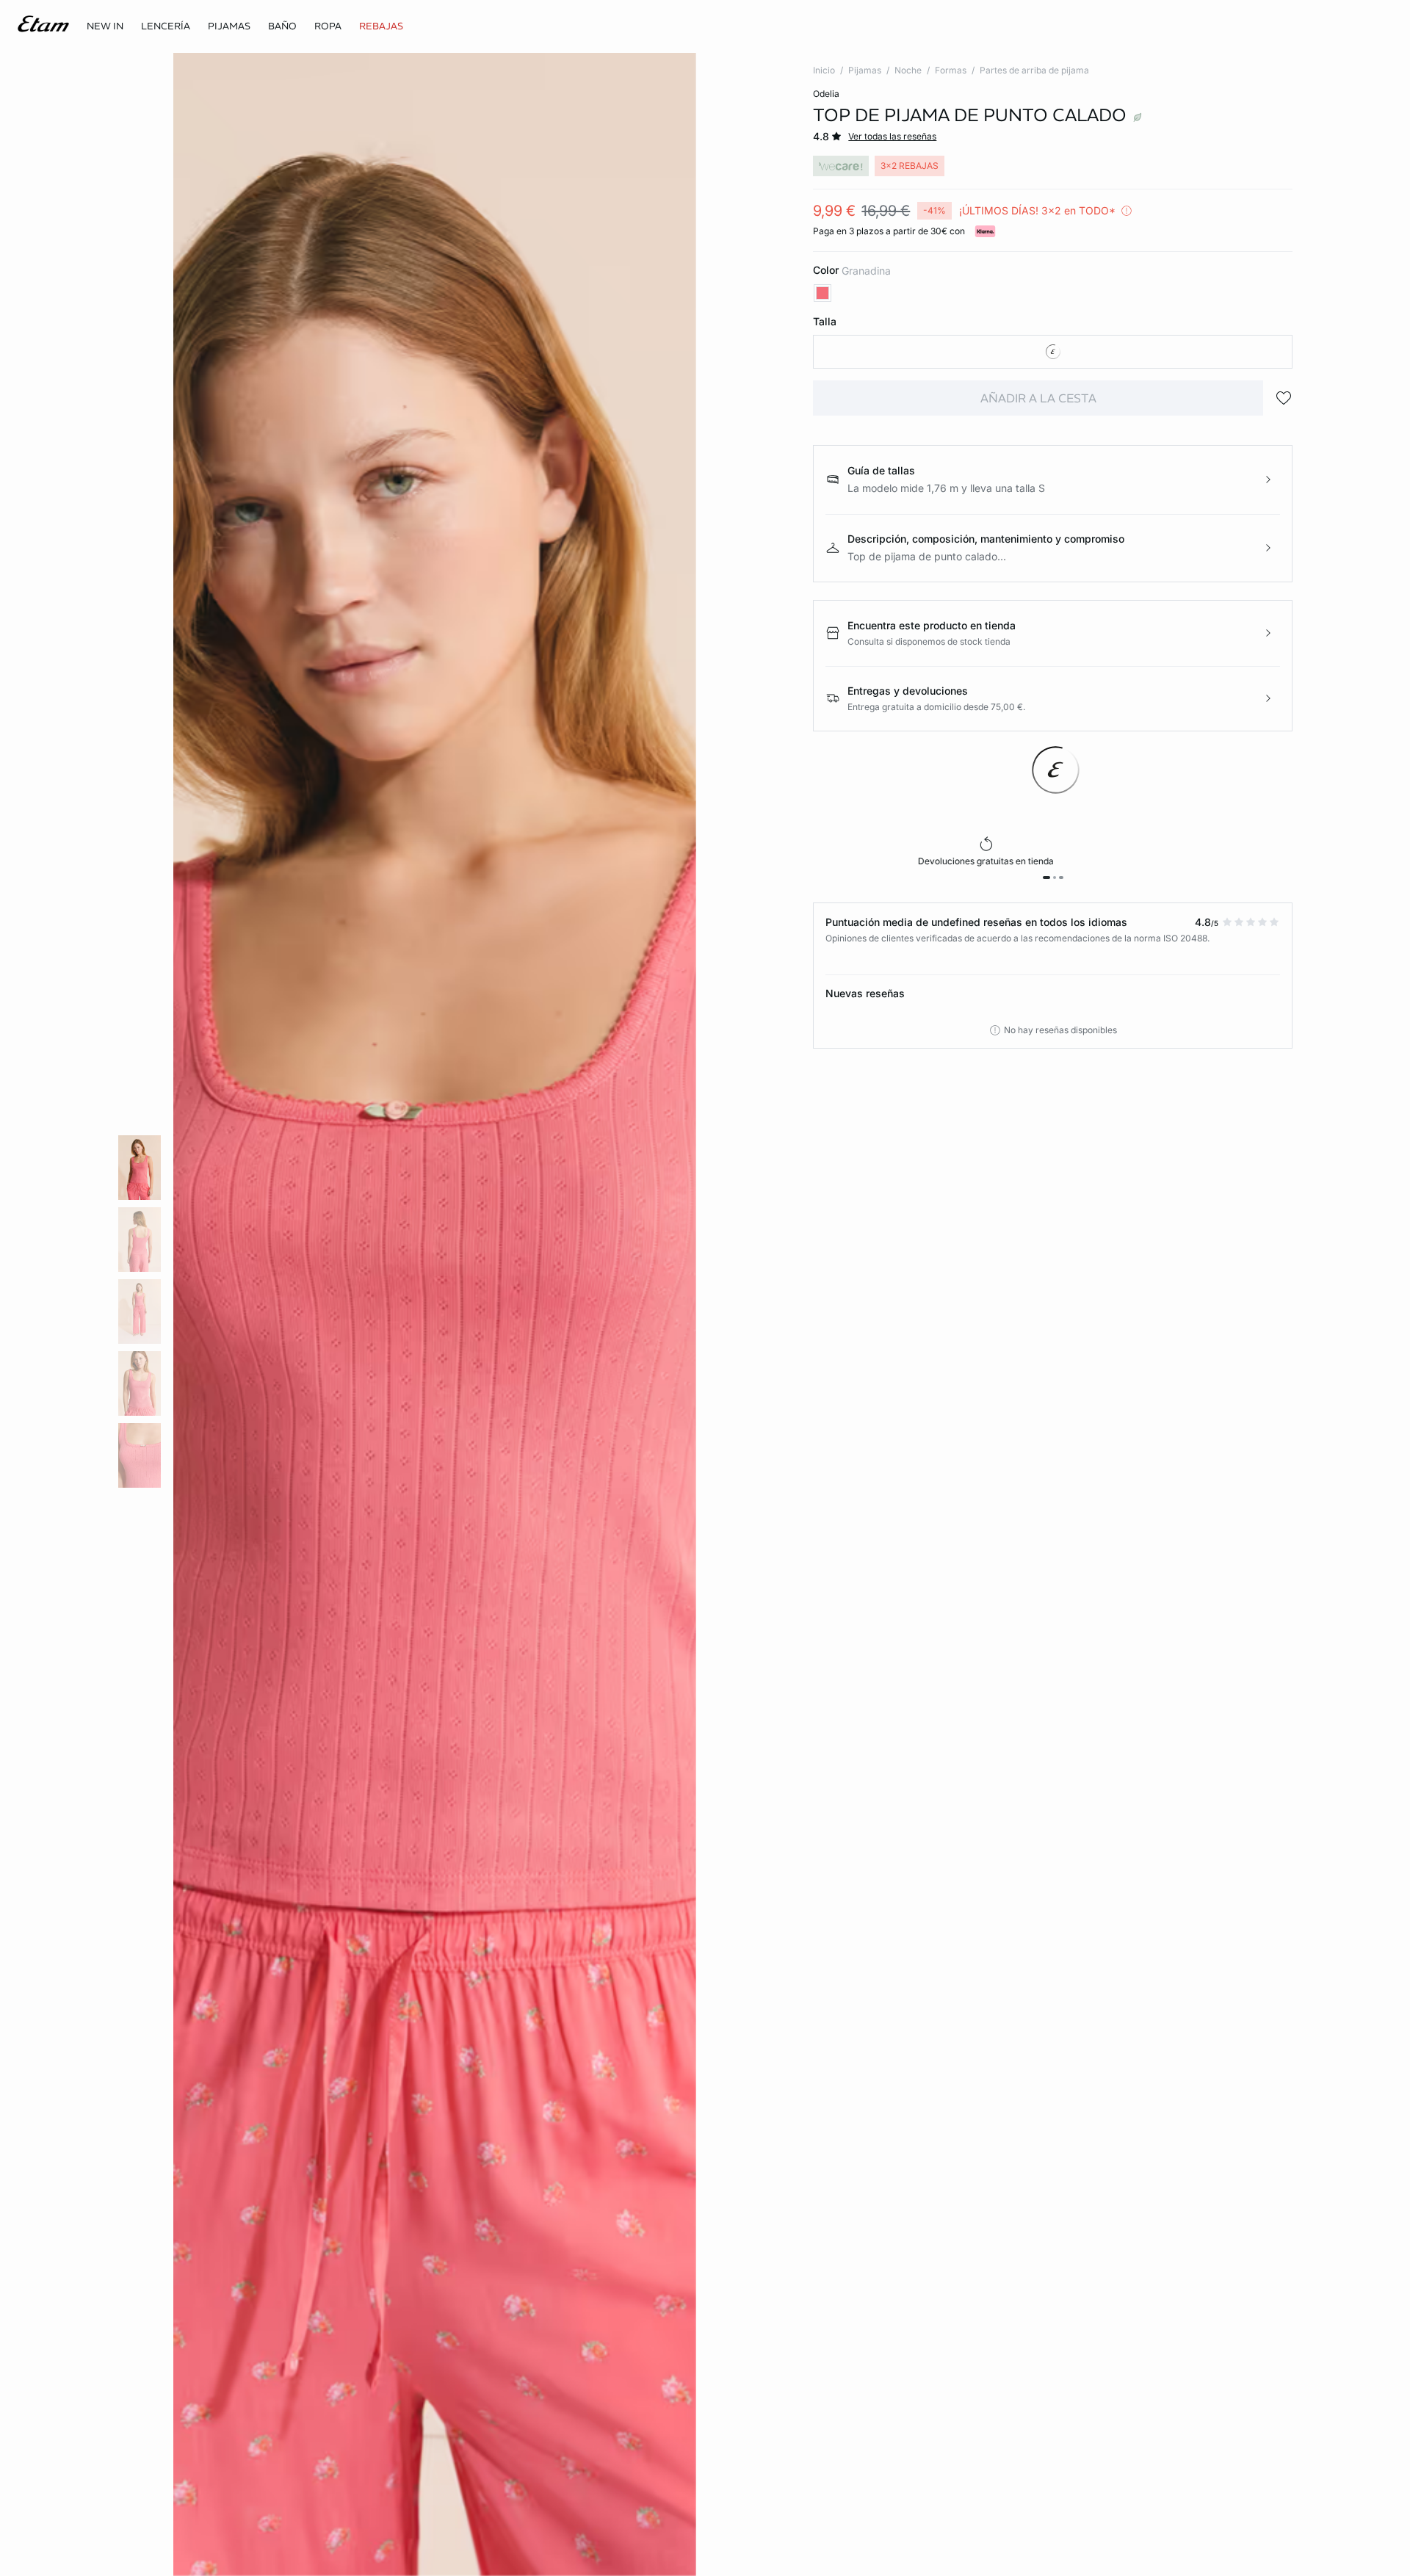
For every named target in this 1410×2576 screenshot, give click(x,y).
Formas (951, 70)
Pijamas (865, 70)
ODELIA (826, 94)
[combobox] (1053, 352)
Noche (908, 70)
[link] (105, 26)
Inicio (824, 70)
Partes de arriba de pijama (1034, 70)
